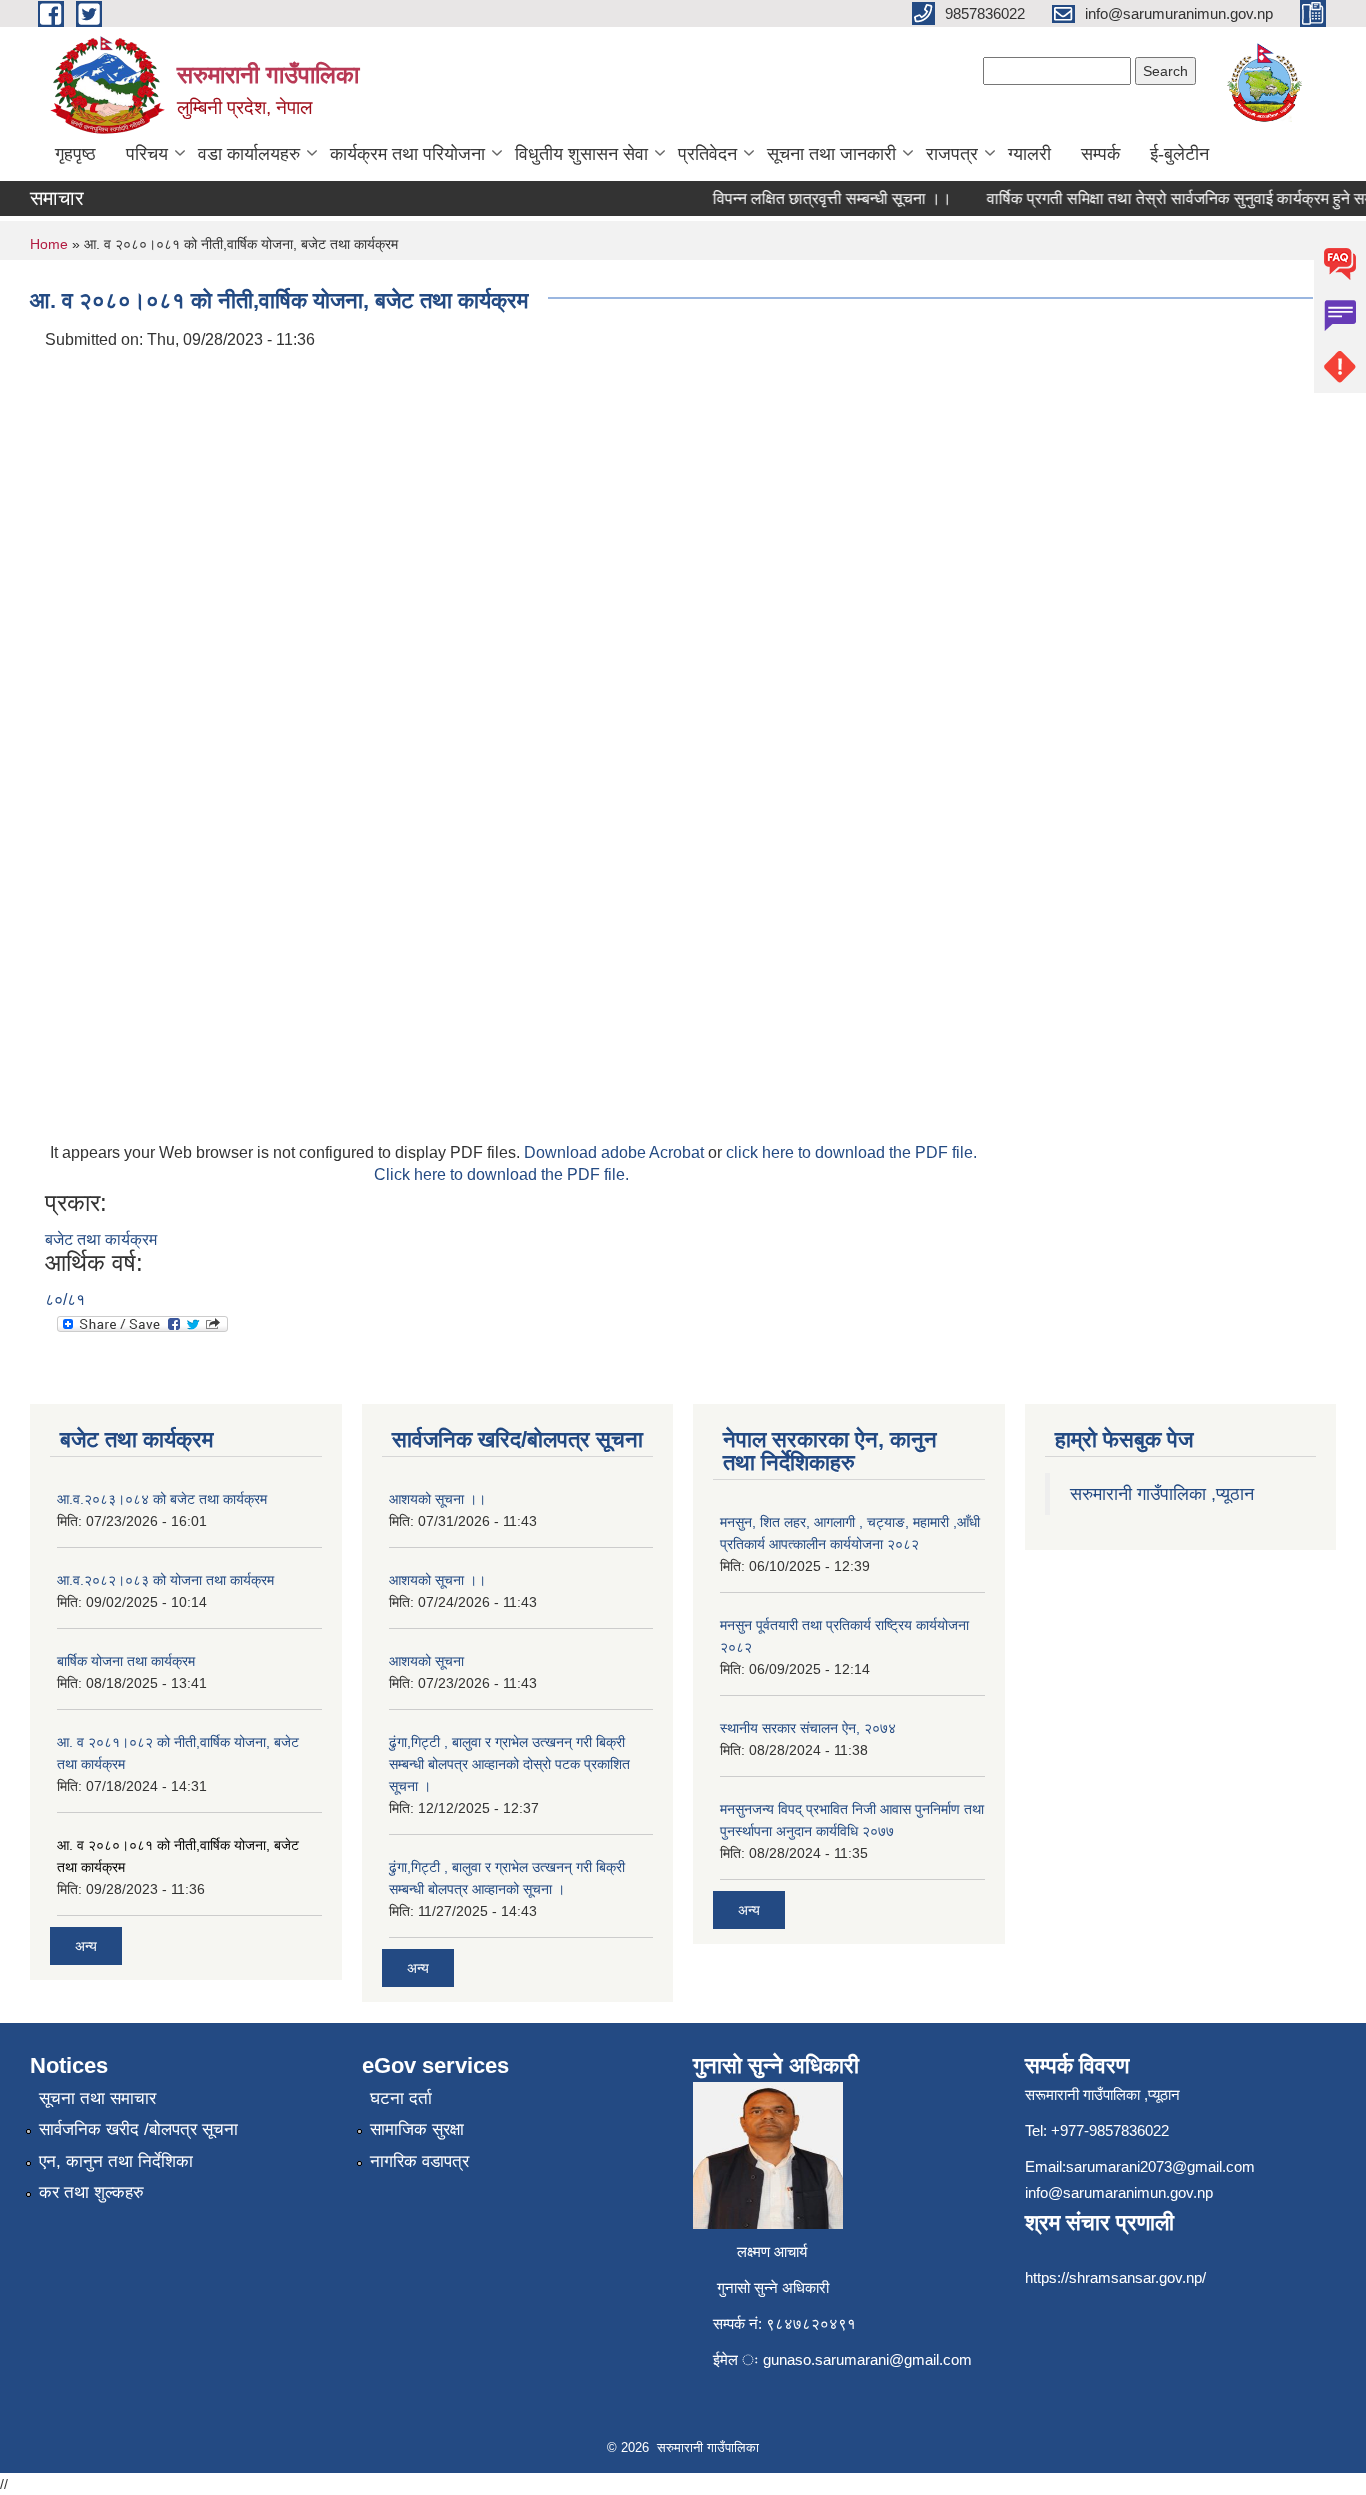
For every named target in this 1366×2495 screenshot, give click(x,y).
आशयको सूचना (426, 1661)
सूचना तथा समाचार (97, 2098)
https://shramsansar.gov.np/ (1115, 2277)
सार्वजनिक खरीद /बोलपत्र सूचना (138, 2129)
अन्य (86, 1946)
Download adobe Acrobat (616, 1152)
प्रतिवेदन (707, 154)
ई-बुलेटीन (1179, 154)
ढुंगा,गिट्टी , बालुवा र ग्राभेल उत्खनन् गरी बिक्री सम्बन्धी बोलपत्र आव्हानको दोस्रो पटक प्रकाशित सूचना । (509, 1764)
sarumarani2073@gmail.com (1160, 2166)
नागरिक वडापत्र (419, 2161)
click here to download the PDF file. (851, 1152)
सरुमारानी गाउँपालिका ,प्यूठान (1162, 1494)
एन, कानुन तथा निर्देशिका (116, 2161)
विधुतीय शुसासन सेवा (581, 154)
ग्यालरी (1029, 154)
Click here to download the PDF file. (501, 1174)
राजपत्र (952, 154)
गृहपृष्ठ (75, 154)
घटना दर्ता (401, 2098)
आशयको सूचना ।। (437, 1499)
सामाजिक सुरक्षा (417, 2129)
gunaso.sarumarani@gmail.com (867, 2359)
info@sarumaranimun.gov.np (1119, 2192)
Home (49, 244)
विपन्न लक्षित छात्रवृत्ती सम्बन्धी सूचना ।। (814, 198)
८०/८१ (65, 1299)
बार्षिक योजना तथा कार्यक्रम (126, 1661)
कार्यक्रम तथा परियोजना (407, 154)
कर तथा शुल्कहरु (91, 2192)
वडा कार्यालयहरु (249, 154)
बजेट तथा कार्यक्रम (101, 1239)
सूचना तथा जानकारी (831, 154)
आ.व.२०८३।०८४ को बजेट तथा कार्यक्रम (162, 1499)
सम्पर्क (1100, 154)
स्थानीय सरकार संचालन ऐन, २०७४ (808, 1728)
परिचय (147, 154)
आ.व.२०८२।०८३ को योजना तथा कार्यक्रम (165, 1580)
